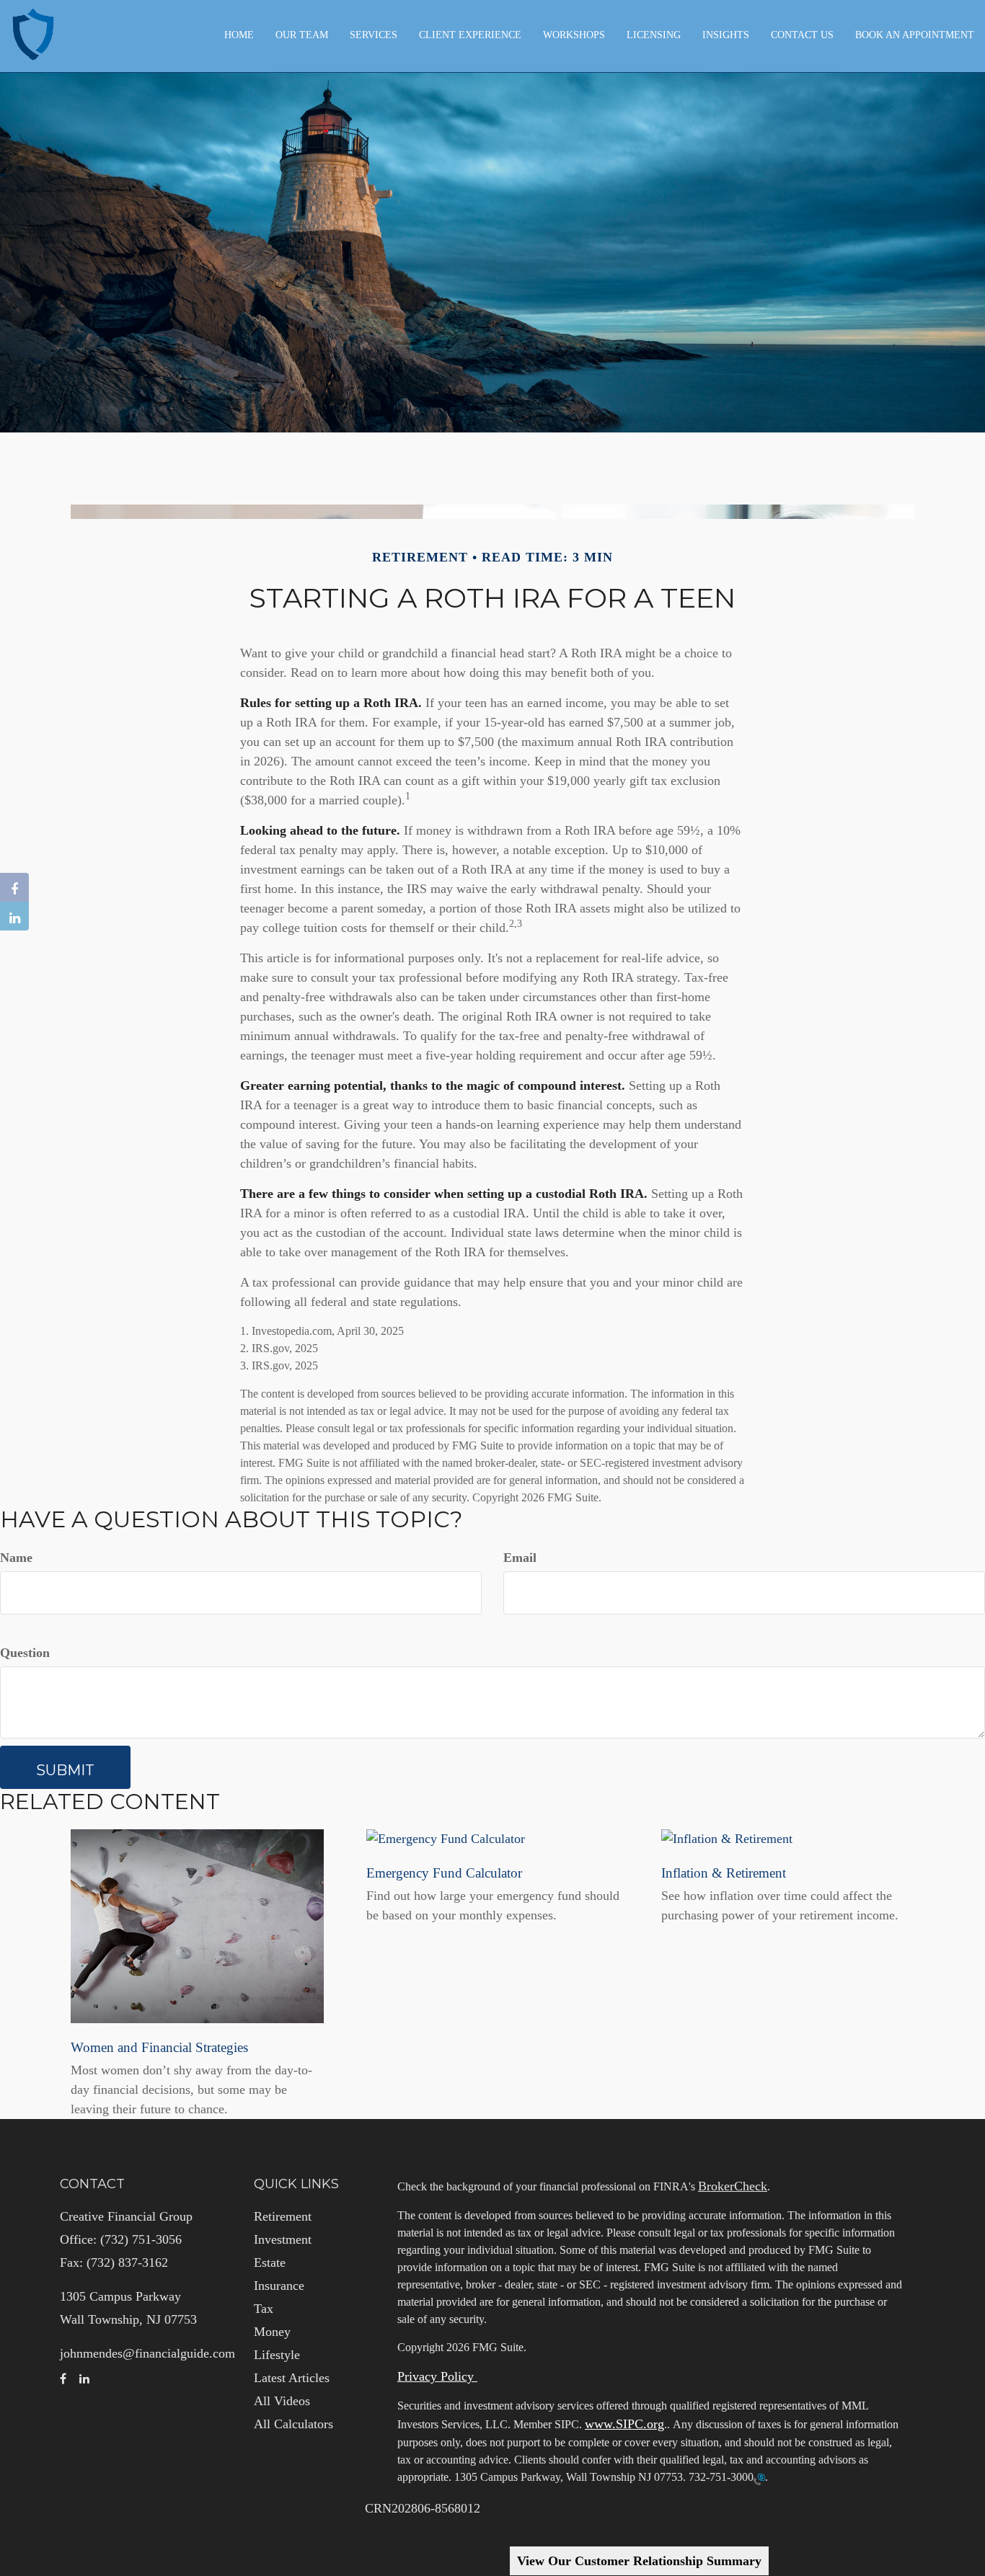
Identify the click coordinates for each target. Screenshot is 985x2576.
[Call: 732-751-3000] (759, 2478)
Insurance (279, 2286)
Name (16, 1558)
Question (25, 1653)
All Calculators (293, 2424)
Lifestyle (277, 2355)
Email (520, 1558)
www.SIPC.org (624, 2424)
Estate (270, 2262)
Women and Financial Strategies (159, 2047)
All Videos (282, 2401)
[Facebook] (14, 887)
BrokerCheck (733, 2186)
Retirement (283, 2216)
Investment (283, 2239)
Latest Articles (292, 2378)
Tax (264, 2309)
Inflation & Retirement (724, 1873)
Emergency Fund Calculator (444, 1873)
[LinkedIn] (14, 916)
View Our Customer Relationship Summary (639, 2561)
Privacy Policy (437, 2376)
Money (272, 2332)
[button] (302, 35)
